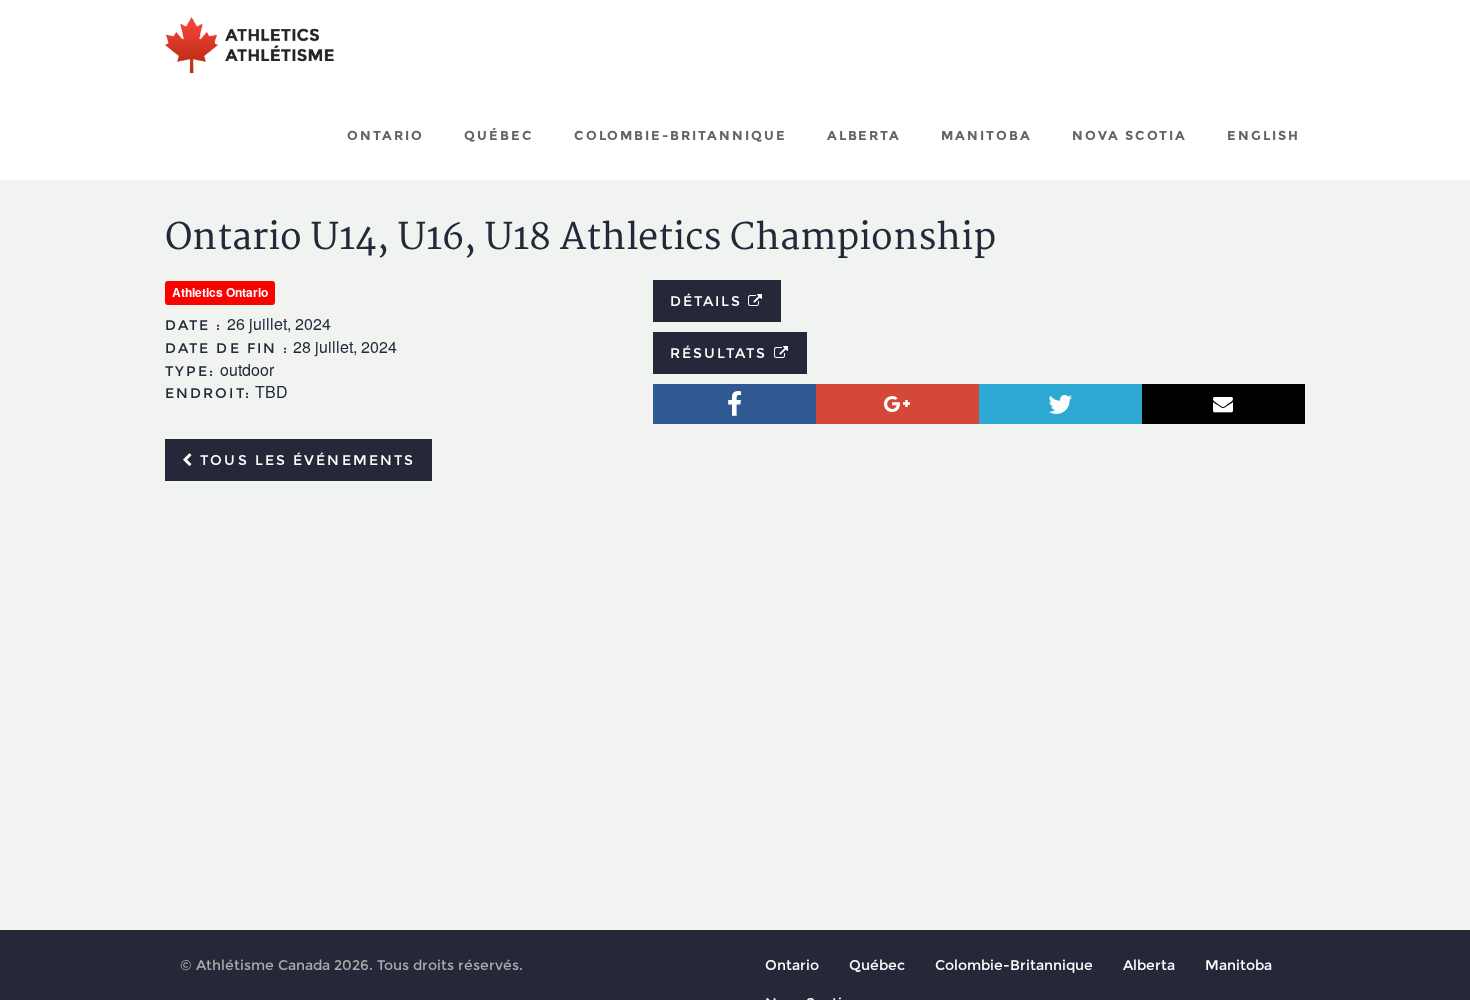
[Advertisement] (735, 646)
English (1263, 135)
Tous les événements (304, 460)
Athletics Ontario (220, 292)
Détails (709, 301)
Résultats (722, 353)
